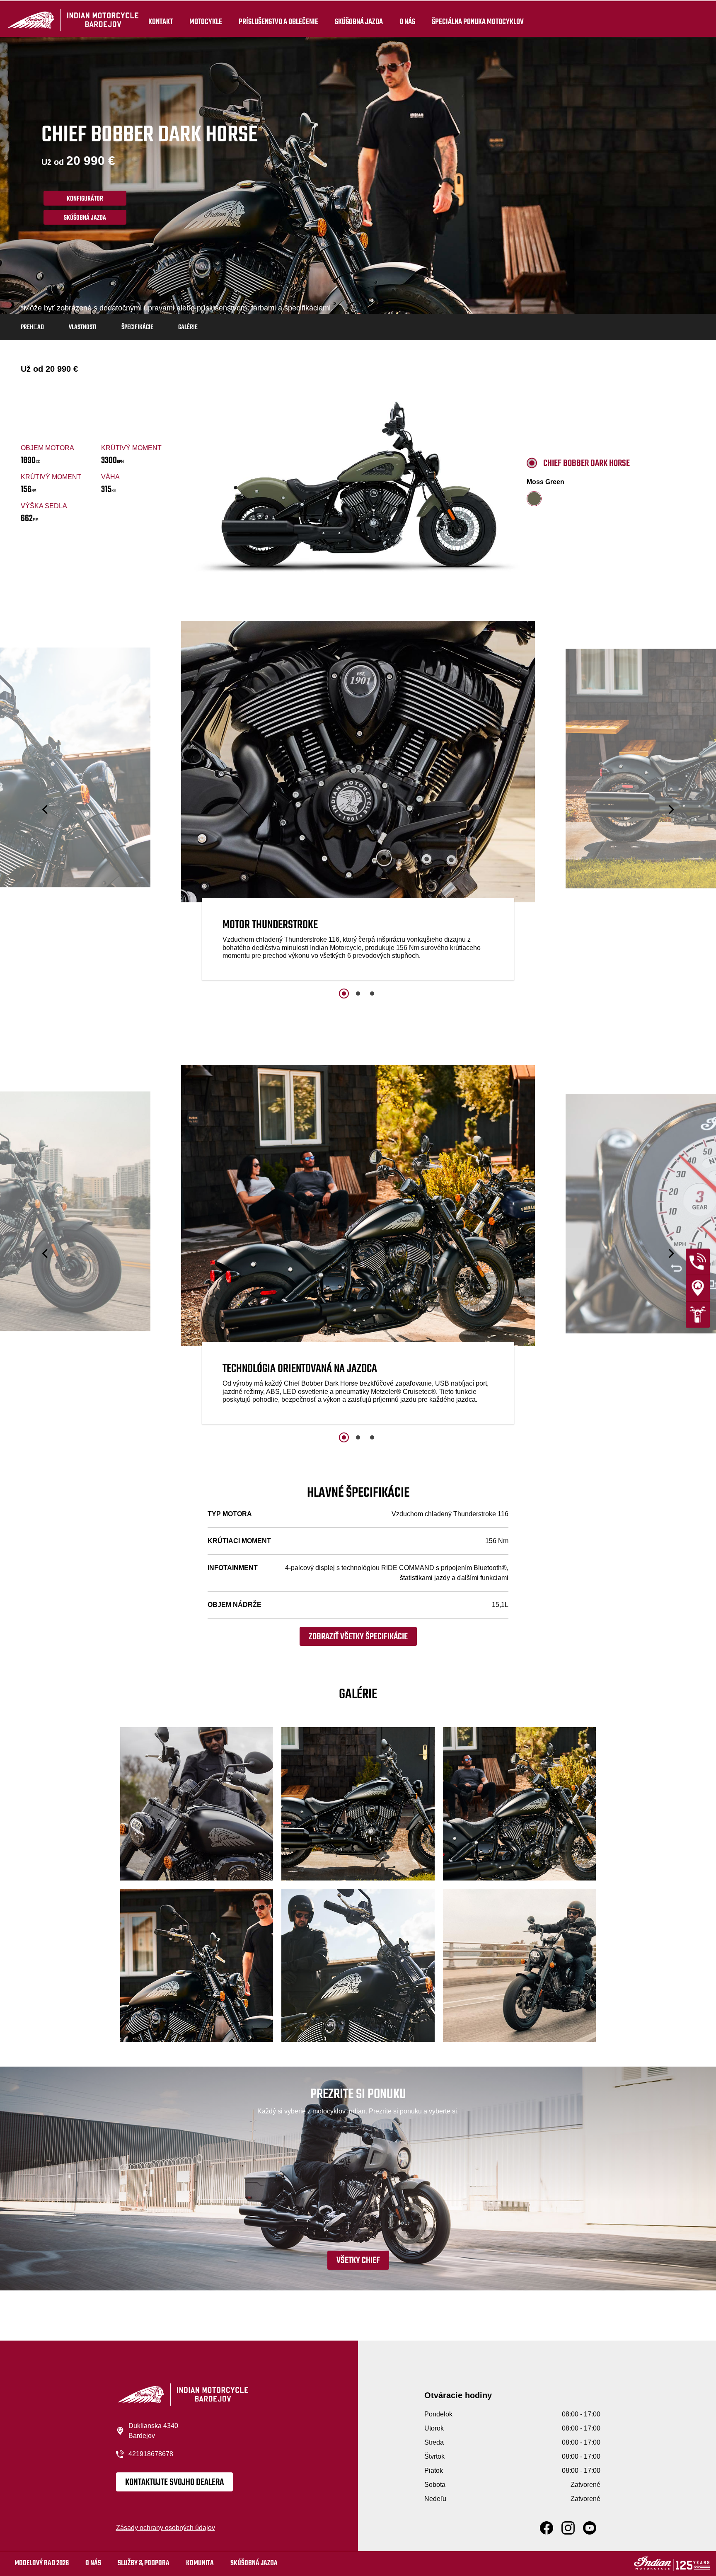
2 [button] (358, 994)
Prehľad (32, 327)
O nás (407, 22)
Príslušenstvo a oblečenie (278, 22)
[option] (358, 803)
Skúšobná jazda (359, 22)
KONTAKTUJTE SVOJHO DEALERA (174, 2482)
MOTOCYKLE (206, 22)
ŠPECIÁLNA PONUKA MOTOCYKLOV (478, 22)
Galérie (188, 327)
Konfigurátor (85, 199)
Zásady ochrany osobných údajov (166, 2528)
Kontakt (161, 22)
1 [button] (344, 994)
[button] (46, 810)
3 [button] (372, 994)
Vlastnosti (83, 327)
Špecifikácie (137, 327)
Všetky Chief (358, 2261)
